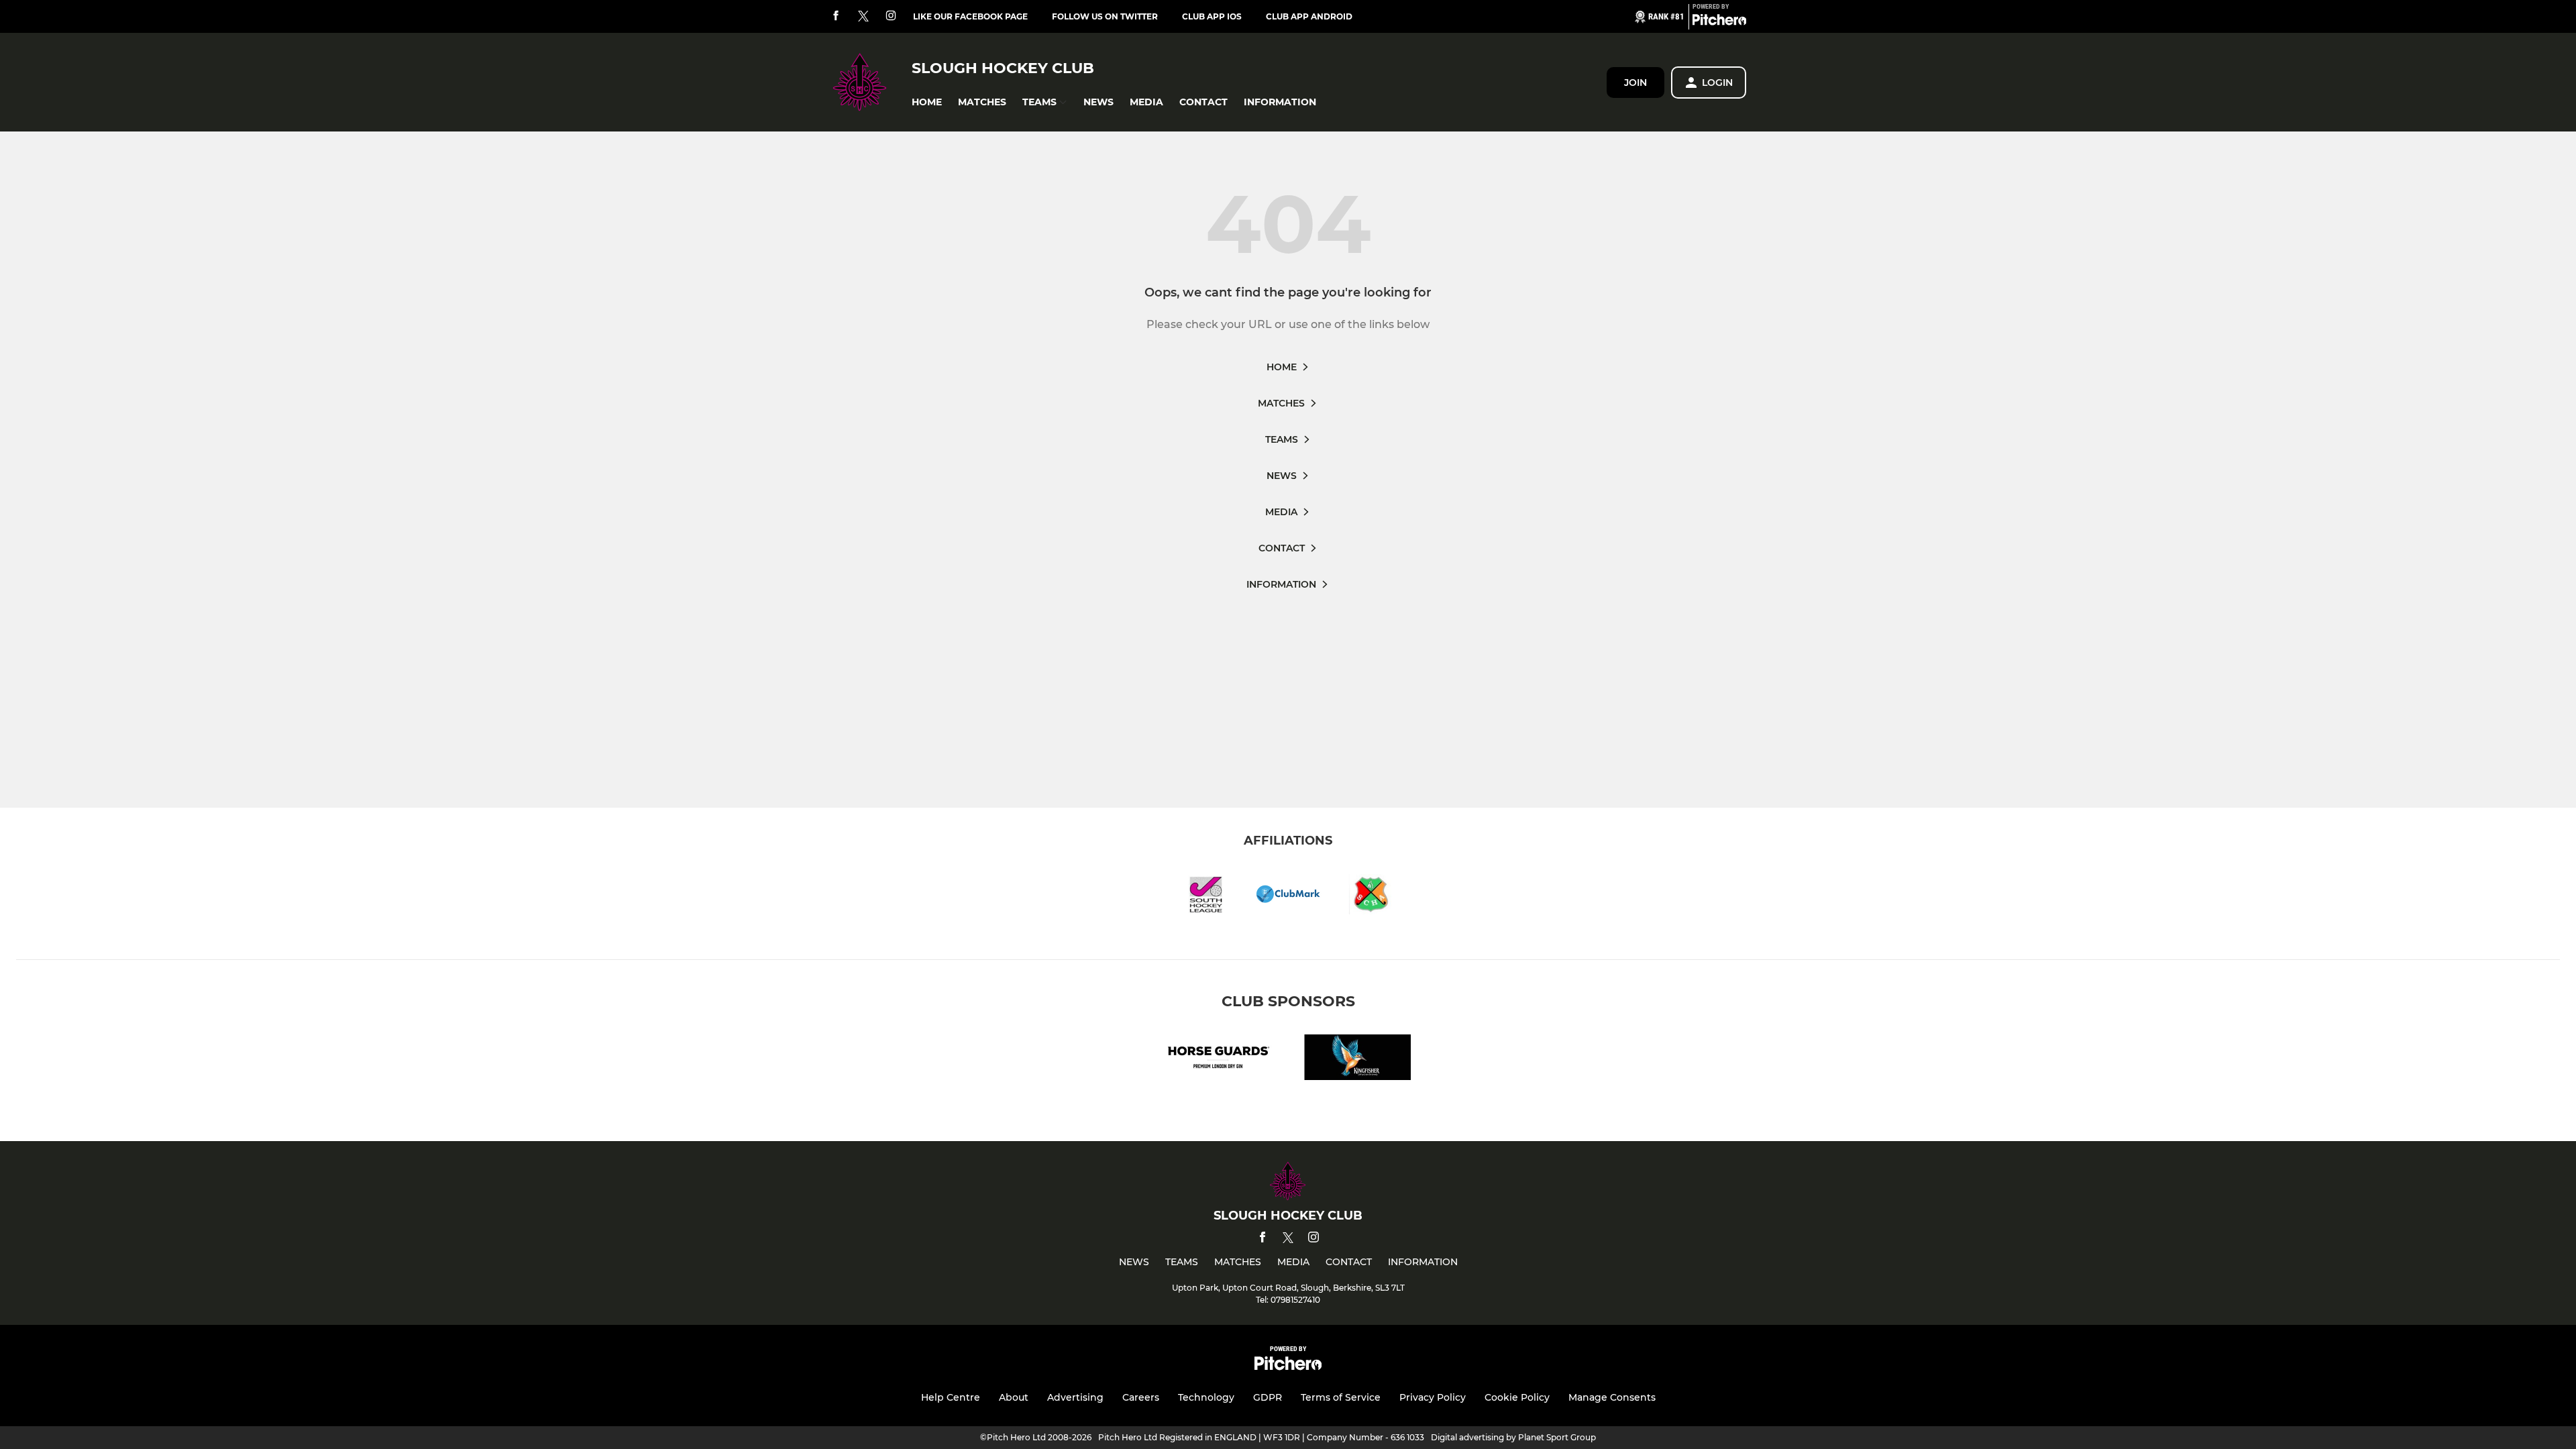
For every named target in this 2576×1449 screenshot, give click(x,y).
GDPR (1268, 1397)
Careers (1141, 1397)
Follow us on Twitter (1105, 16)
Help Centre (951, 1397)
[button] (927, 102)
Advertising (1075, 1397)
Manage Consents (1612, 1397)
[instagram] (891, 16)
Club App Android (1309, 16)
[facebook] (836, 16)
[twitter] (863, 17)
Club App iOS (1212, 16)
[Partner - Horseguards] (1218, 1060)
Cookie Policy (1517, 1397)
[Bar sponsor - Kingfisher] (1358, 1060)
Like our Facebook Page (970, 16)
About (1014, 1397)
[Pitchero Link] (1719, 22)
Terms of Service (1341, 1397)
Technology (1206, 1397)
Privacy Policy (1433, 1397)
